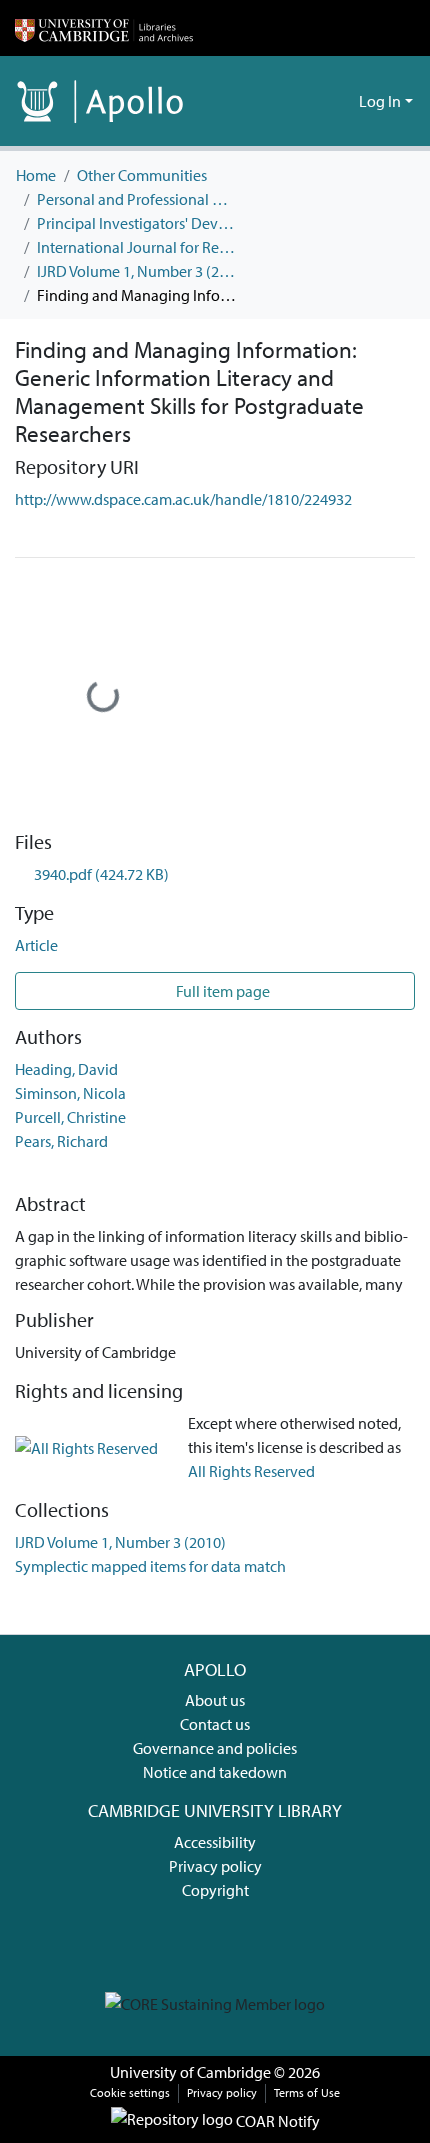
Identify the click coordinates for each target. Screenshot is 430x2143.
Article (36, 945)
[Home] (104, 28)
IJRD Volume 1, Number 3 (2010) (137, 271)
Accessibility (215, 1842)
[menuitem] (340, 101)
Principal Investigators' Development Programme (137, 223)
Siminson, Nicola (70, 1093)
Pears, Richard (61, 1141)
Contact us (215, 1724)
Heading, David (66, 1069)
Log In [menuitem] (380, 101)
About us (215, 1700)
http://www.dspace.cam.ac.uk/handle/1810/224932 (183, 499)
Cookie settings (130, 2092)
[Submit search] (311, 101)
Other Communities (142, 175)
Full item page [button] (221, 991)
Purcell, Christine (70, 1117)
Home (36, 175)
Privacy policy (215, 1866)
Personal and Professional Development (137, 199)
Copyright (215, 1890)
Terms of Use (307, 2092)
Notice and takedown (215, 1772)
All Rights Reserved (251, 1471)
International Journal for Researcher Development (137, 247)
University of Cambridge (190, 2072)
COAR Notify (276, 2121)
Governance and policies (215, 1748)
